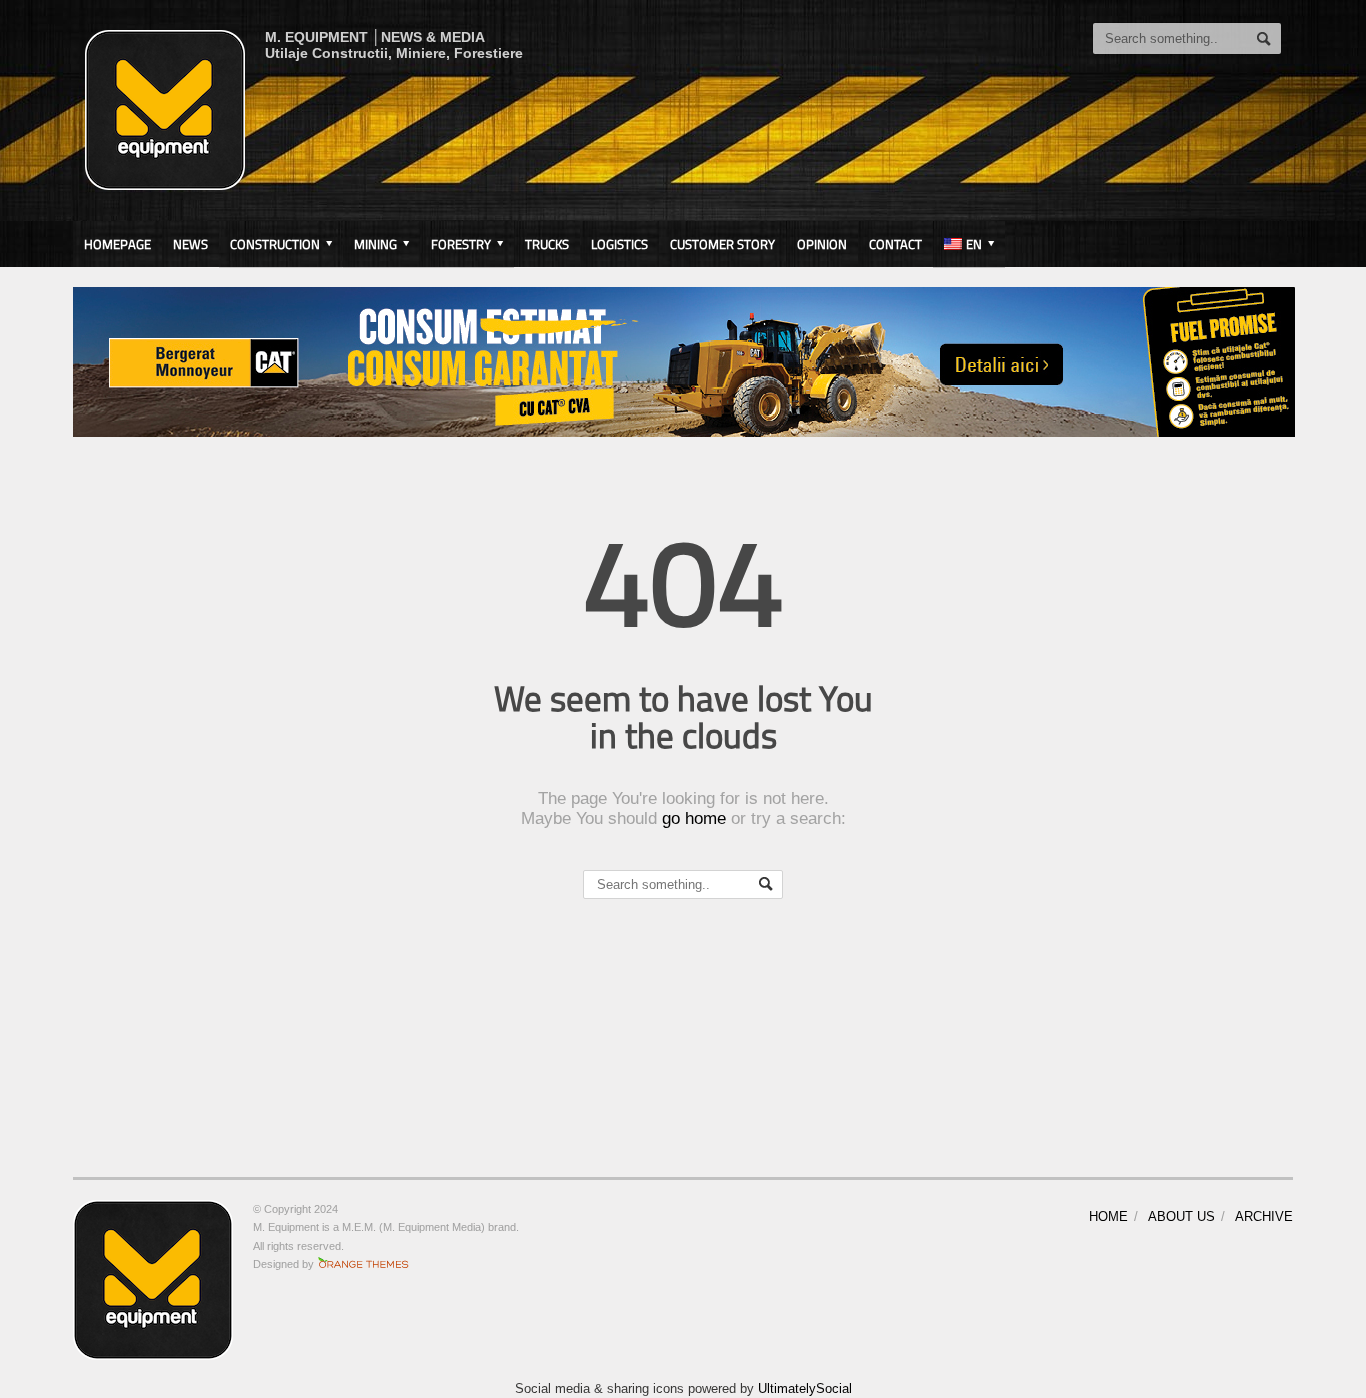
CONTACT (895, 244)
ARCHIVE (1264, 1216)
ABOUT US (1181, 1216)
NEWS (190, 244)
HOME (1108, 1216)
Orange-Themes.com (363, 1264)
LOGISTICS (619, 244)
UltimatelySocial (805, 1388)
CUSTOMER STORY (722, 244)
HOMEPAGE (117, 244)
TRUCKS (547, 244)
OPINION (822, 244)
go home (694, 818)
